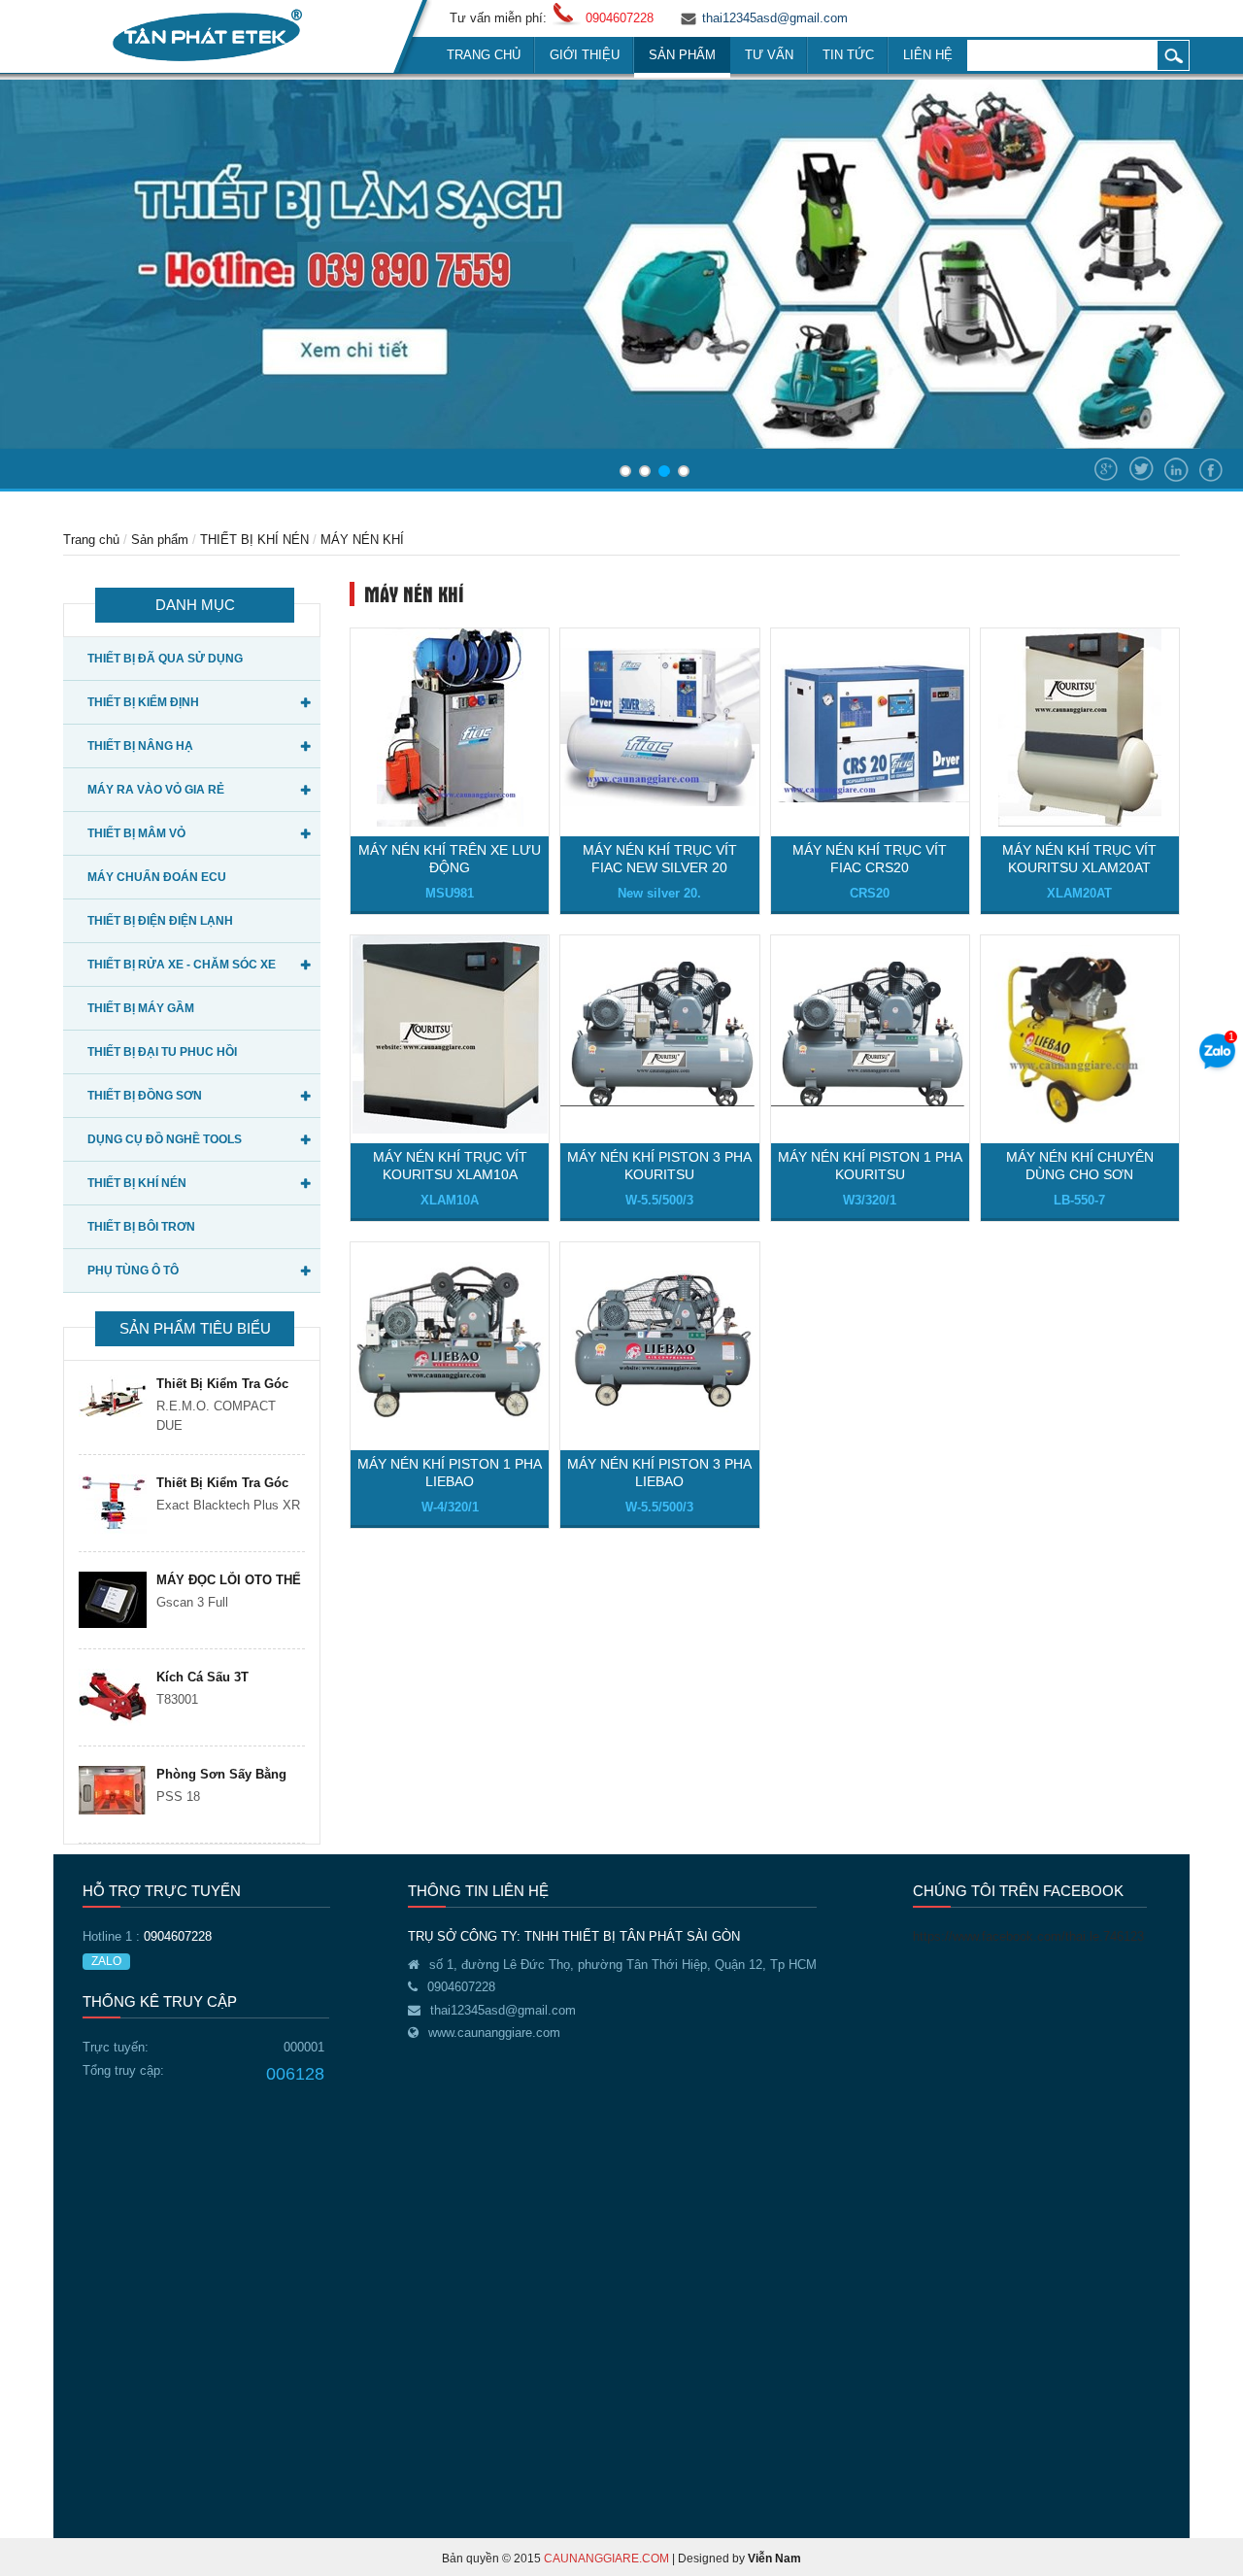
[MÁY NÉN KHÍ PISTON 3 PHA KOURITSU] (659, 1033)
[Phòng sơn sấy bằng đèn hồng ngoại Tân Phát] (113, 1790)
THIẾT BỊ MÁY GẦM (141, 1008)
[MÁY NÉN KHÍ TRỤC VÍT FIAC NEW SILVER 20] (659, 726)
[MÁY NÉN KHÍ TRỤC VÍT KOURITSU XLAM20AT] (1080, 726)
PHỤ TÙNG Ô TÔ (133, 1271)
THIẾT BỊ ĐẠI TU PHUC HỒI (162, 1052)
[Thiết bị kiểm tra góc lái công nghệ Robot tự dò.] (113, 1396)
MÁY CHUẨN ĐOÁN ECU (157, 877)
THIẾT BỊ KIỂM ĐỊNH (143, 702)
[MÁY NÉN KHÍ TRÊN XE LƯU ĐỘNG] (450, 726)
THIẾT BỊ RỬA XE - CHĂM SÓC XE (182, 965)
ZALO (106, 1961)
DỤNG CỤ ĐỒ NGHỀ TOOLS (165, 1139)
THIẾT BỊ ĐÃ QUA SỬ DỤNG (165, 659)
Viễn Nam (774, 2559)
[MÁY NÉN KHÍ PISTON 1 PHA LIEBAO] (450, 1340)
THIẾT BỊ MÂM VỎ (136, 833)
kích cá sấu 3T (202, 1677)
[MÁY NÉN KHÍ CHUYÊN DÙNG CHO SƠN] (1080, 1033)
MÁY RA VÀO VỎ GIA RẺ (156, 790)
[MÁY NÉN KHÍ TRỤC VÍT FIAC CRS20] (870, 726)
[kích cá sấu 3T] (113, 1697)
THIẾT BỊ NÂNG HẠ (140, 746)
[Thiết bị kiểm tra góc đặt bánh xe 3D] (113, 1504)
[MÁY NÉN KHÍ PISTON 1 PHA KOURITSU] (870, 1033)
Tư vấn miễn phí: (498, 18)
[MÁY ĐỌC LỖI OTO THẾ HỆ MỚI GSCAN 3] (113, 1600)
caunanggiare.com (606, 2559)
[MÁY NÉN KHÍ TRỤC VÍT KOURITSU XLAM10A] (450, 1033)
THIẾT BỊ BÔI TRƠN (141, 1227)
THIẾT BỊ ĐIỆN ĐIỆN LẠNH (160, 921)
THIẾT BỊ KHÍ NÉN (254, 540)
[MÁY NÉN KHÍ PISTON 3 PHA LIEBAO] (659, 1340)
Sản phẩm (160, 540)
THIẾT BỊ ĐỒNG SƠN (145, 1096)
